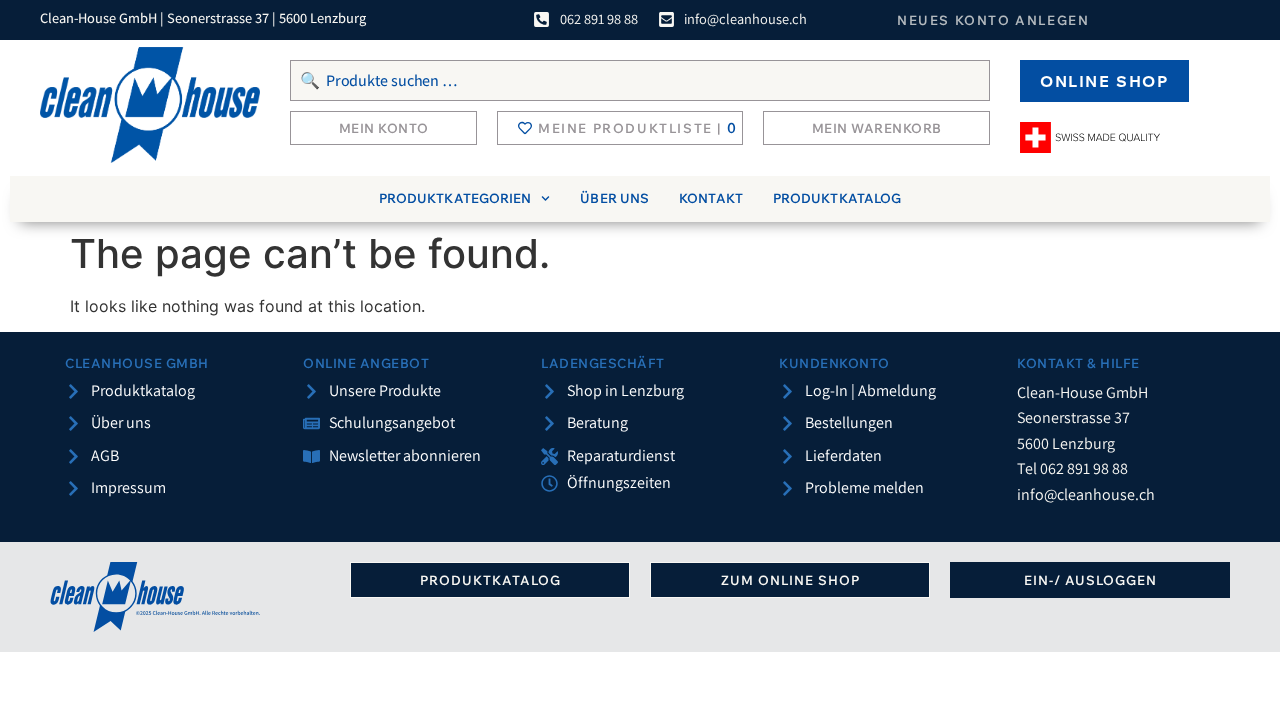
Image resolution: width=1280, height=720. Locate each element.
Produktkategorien (455, 198)
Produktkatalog (837, 198)
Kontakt (711, 198)
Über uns (614, 198)
